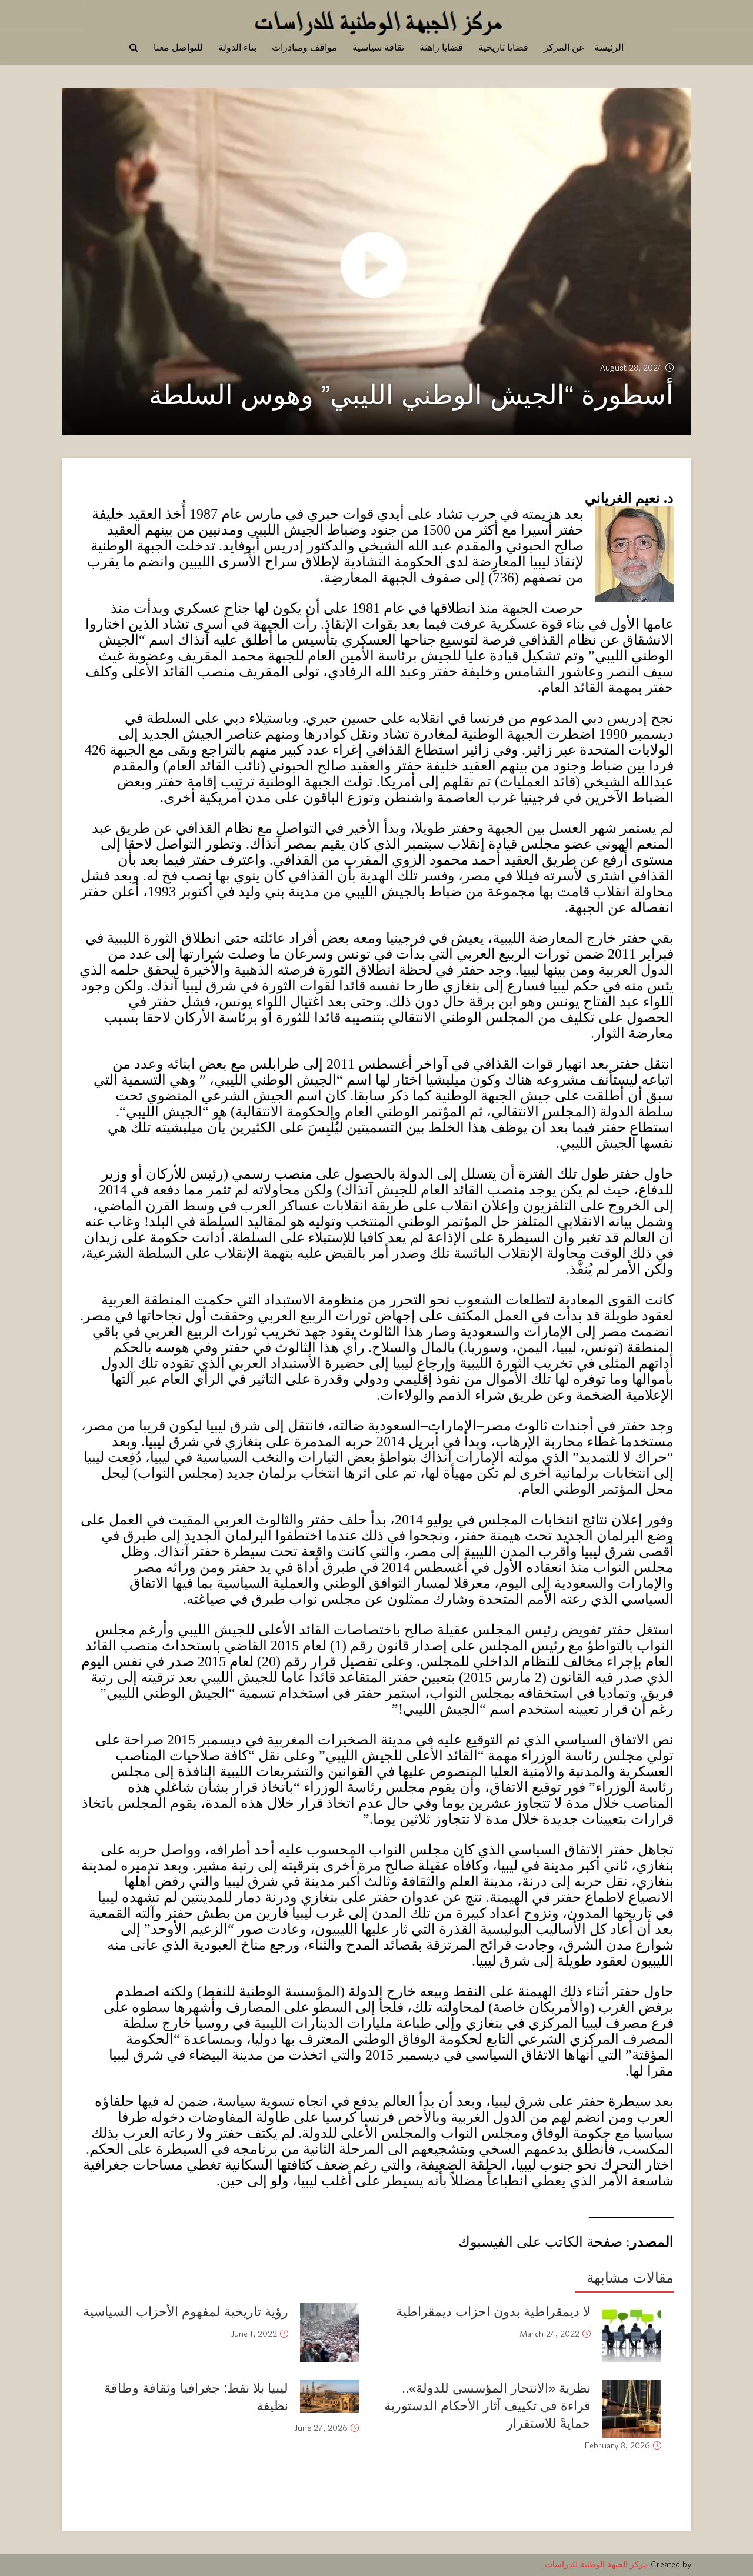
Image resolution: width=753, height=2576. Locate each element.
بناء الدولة (237, 47)
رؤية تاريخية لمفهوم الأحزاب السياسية (186, 2312)
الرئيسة (609, 47)
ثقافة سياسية (378, 47)
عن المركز (564, 47)
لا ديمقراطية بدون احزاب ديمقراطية (493, 2312)
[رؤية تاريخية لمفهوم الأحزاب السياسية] (329, 2333)
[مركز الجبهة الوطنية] (376, 20)
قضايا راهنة (441, 47)
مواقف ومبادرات (304, 47)
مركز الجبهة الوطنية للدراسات (597, 2565)
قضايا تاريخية (503, 47)
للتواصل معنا (178, 47)
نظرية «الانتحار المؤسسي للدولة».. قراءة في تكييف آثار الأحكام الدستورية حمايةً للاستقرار (487, 2406)
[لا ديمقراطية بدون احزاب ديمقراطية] (632, 2333)
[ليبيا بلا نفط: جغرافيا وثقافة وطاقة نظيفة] (329, 2396)
